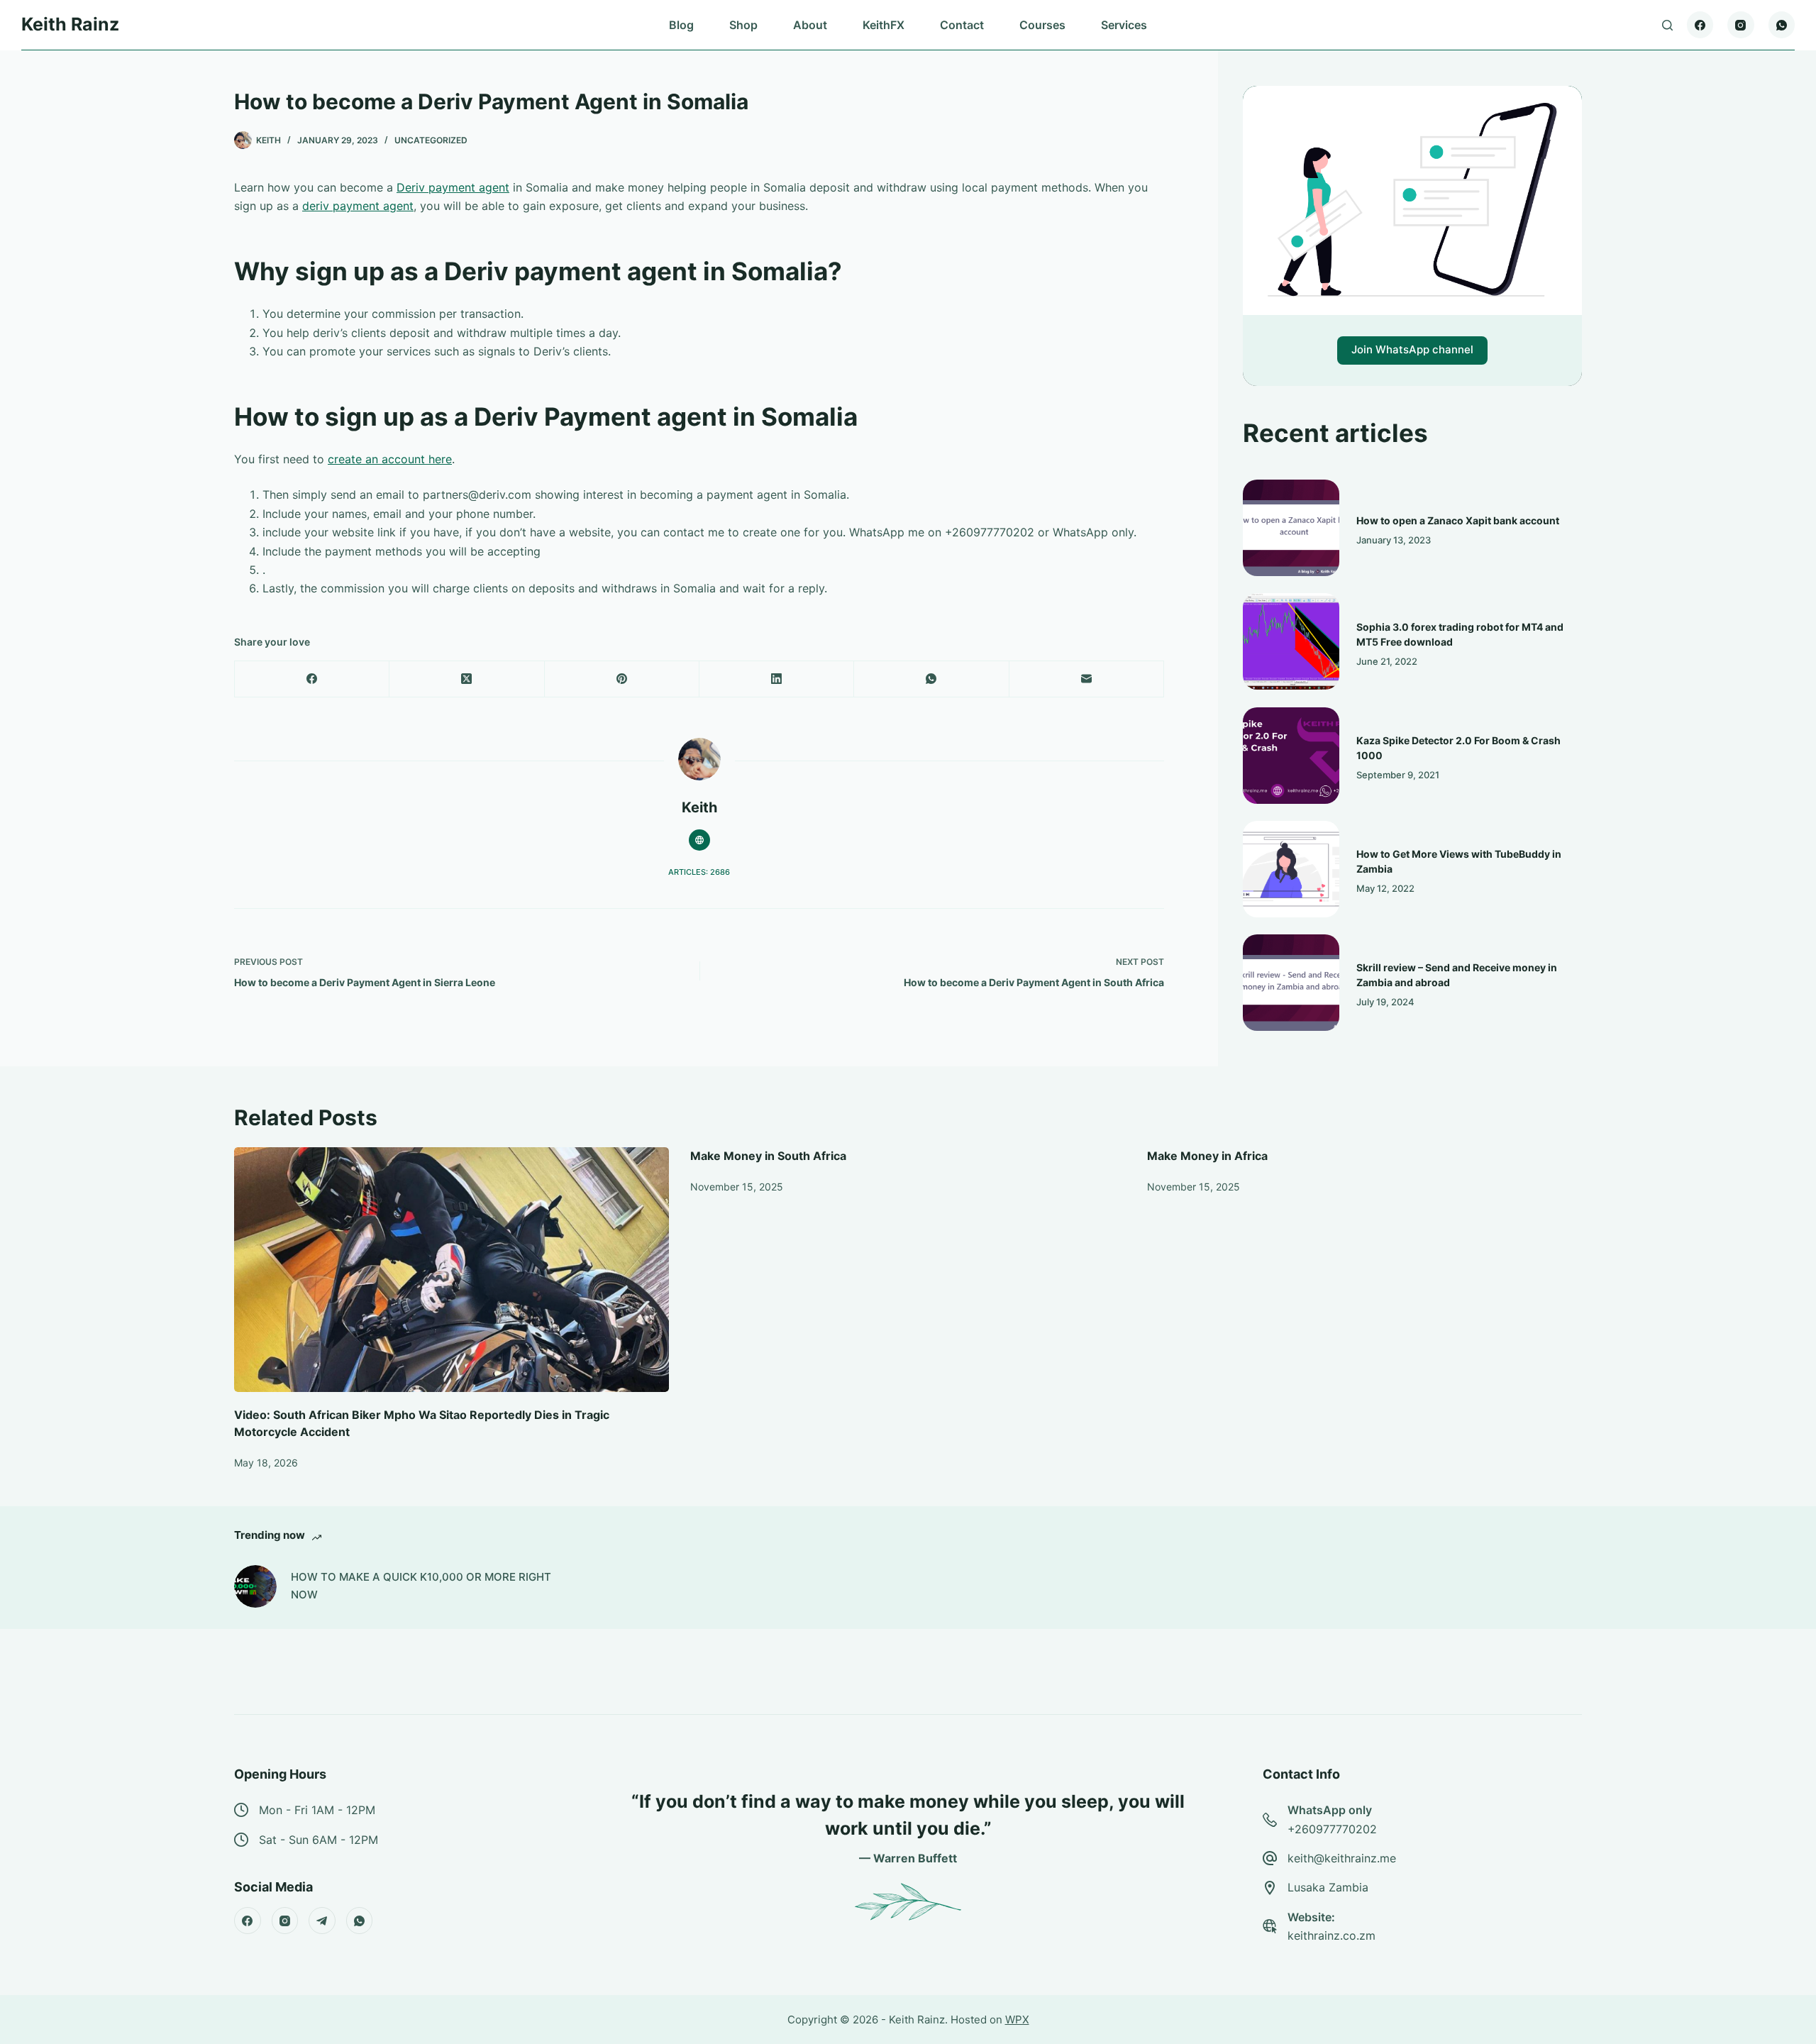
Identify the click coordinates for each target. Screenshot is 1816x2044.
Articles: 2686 (699, 872)
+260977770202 (1332, 1829)
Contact (962, 25)
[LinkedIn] (777, 679)
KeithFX (884, 25)
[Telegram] (322, 1921)
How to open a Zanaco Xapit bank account (1458, 520)
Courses (1042, 25)
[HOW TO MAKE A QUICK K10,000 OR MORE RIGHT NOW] (255, 1586)
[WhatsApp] (1782, 25)
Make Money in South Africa (768, 1156)
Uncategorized (431, 140)
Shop (743, 25)
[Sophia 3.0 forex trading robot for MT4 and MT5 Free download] (1291, 641)
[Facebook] (1700, 25)
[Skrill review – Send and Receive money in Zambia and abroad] (1291, 983)
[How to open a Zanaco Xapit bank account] (1291, 528)
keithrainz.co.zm (1331, 1935)
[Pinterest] (622, 679)
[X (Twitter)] (467, 679)
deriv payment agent (358, 206)
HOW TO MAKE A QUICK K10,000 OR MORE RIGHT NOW (421, 1586)
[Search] (1667, 25)
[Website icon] (699, 840)
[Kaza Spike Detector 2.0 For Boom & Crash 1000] (1291, 756)
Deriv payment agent (453, 187)
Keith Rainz (70, 24)
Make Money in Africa (1207, 1156)
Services (1124, 25)
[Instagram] (1741, 25)
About (810, 25)
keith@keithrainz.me (1342, 1858)
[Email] (1087, 679)
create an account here (390, 459)
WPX (1017, 2020)
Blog (681, 25)
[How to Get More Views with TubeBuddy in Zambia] (1291, 869)
